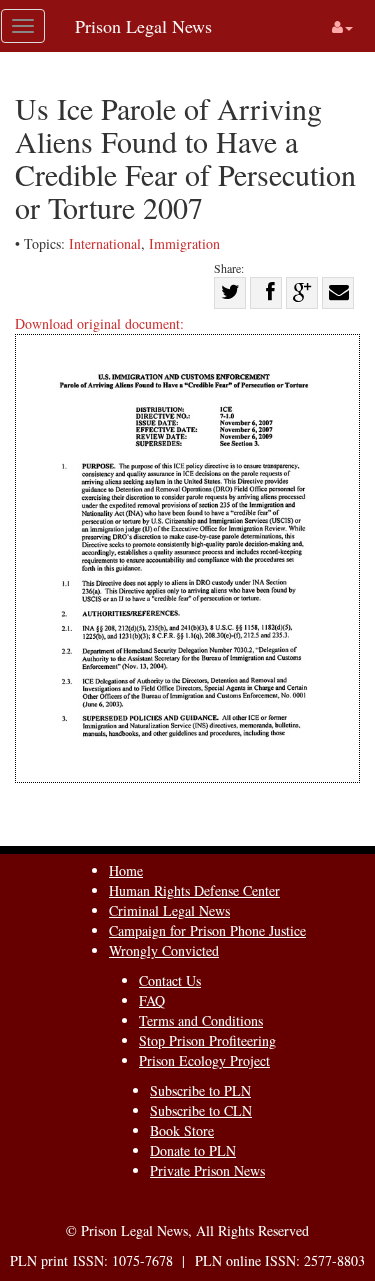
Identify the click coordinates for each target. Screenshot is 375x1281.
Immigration (184, 243)
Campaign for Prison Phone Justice (207, 930)
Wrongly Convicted (164, 950)
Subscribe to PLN (200, 1090)
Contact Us (170, 980)
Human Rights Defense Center (194, 890)
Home (126, 870)
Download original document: (99, 323)
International (105, 243)
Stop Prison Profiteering (207, 1040)
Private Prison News (207, 1170)
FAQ (152, 1000)
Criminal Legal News (169, 910)
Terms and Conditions (201, 1020)
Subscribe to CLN (201, 1110)
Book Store (182, 1130)
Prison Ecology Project (204, 1060)
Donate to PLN (193, 1150)
